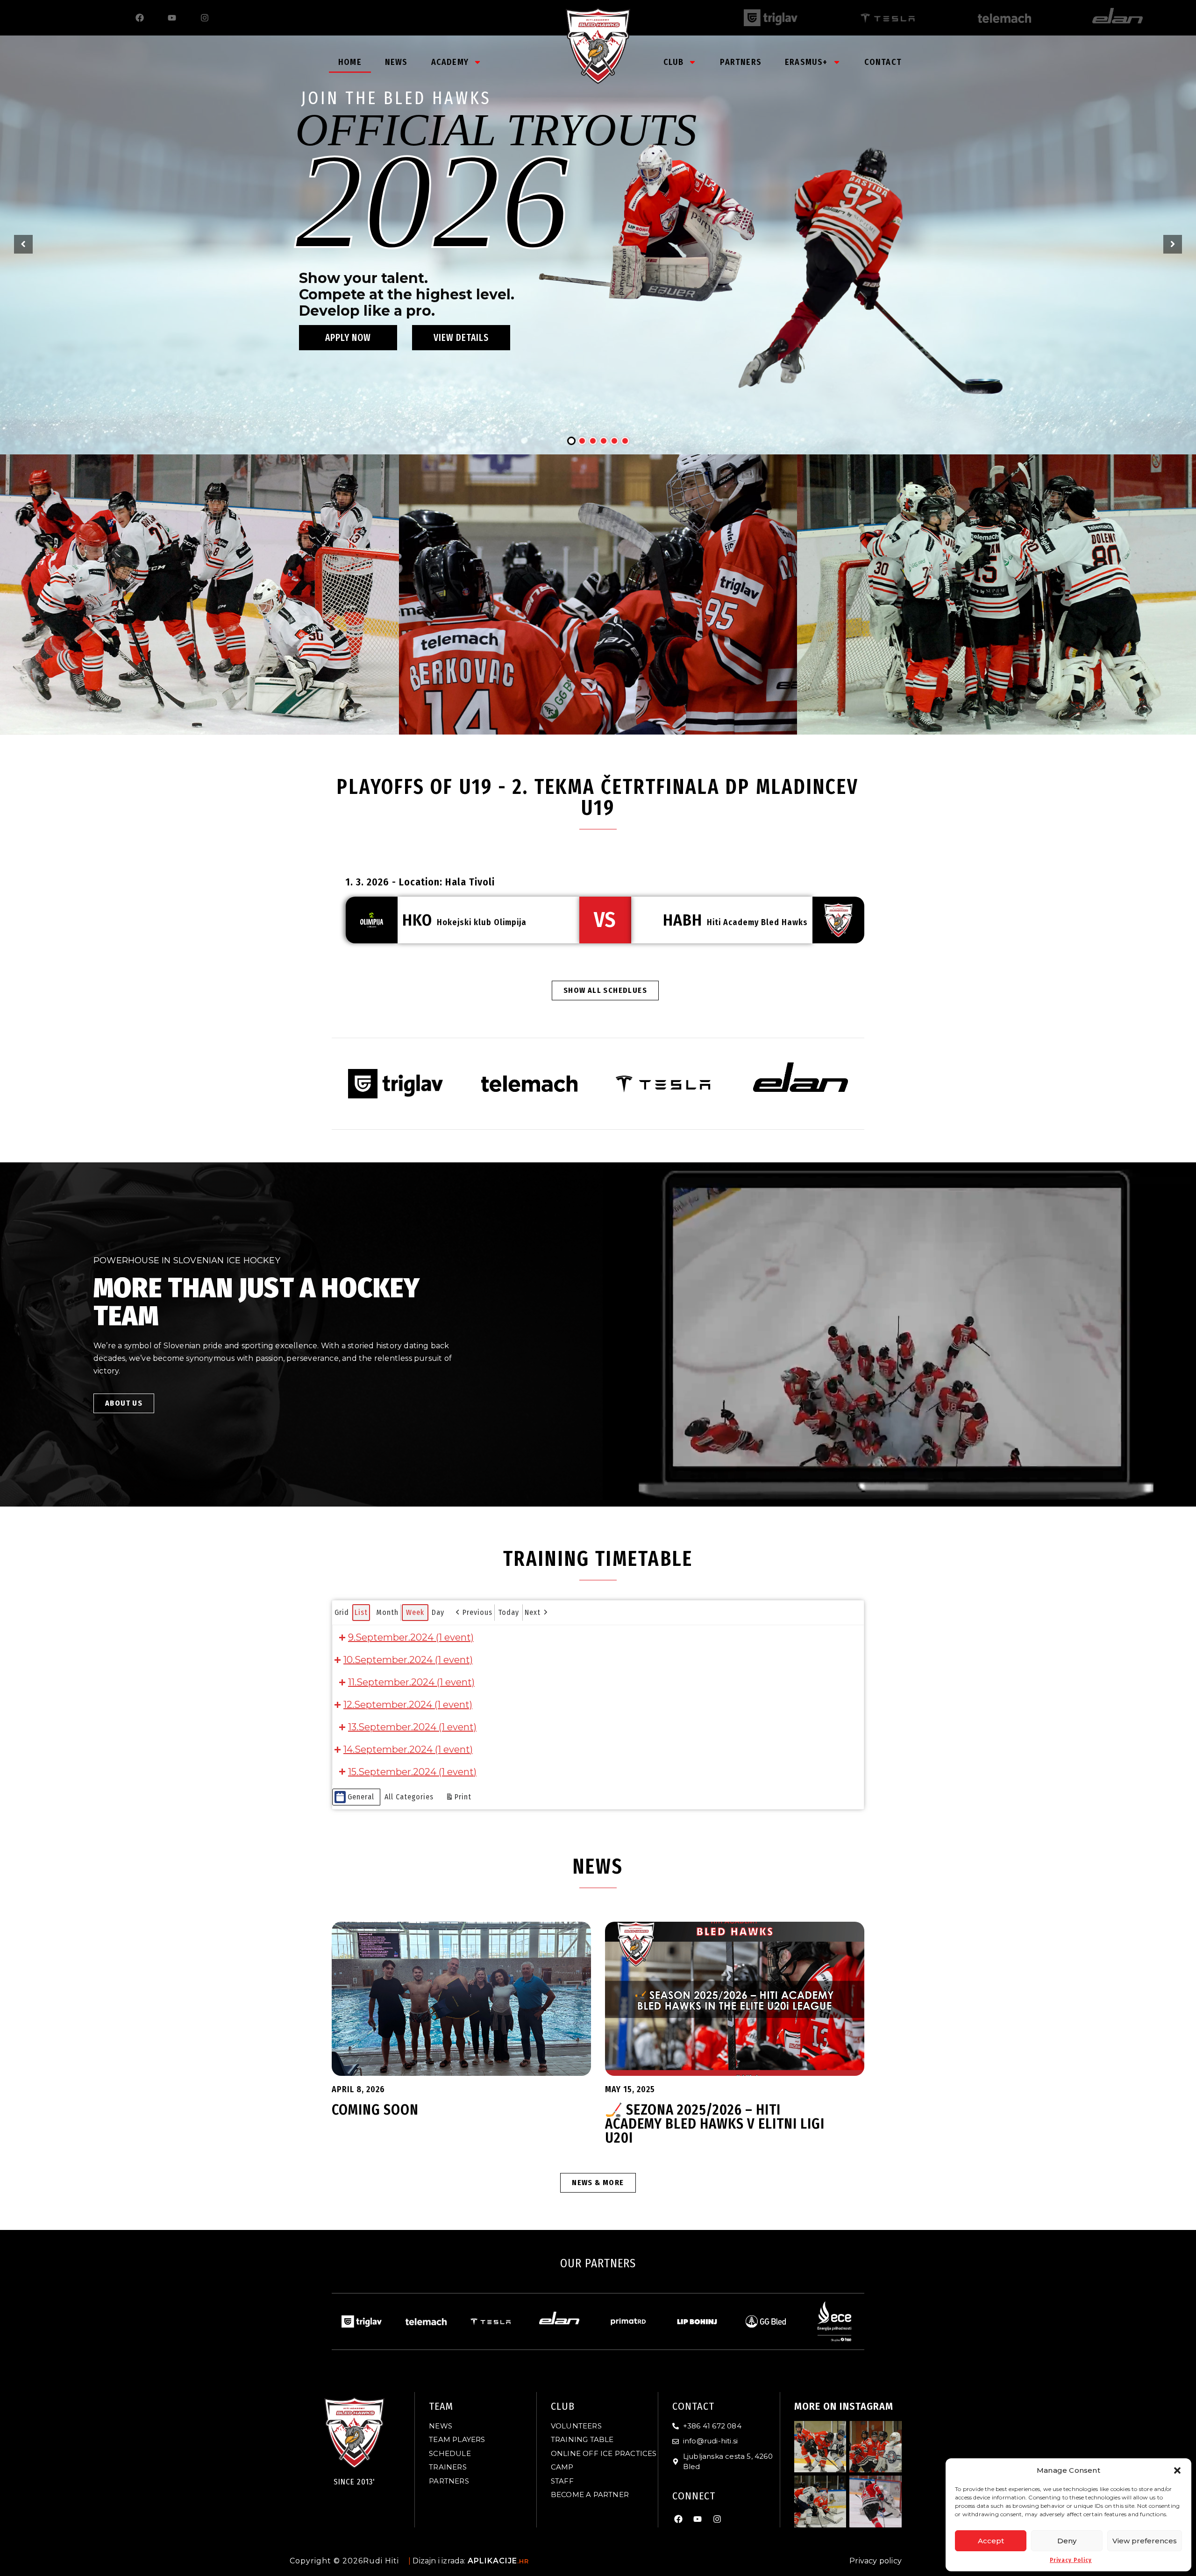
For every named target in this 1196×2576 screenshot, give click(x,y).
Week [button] (415, 1612)
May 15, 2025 (630, 2089)
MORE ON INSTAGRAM (844, 2406)
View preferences (1145, 2541)
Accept (991, 2541)
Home (350, 62)
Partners (741, 62)
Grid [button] (342, 1614)
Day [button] (438, 1612)
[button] (1177, 2470)
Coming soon (375, 2110)
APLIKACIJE (498, 2561)
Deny (1067, 2541)
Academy (450, 62)
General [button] (361, 1797)
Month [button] (387, 1612)
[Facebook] (140, 18)
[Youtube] (172, 18)
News (396, 62)
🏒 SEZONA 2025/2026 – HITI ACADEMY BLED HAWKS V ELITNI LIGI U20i (715, 2124)
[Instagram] (205, 18)
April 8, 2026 (358, 2089)
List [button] (362, 1614)
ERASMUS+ (806, 62)
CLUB (674, 62)
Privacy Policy (1071, 2560)
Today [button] (509, 1612)
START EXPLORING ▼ (348, 341)
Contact (883, 62)
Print (458, 1799)
